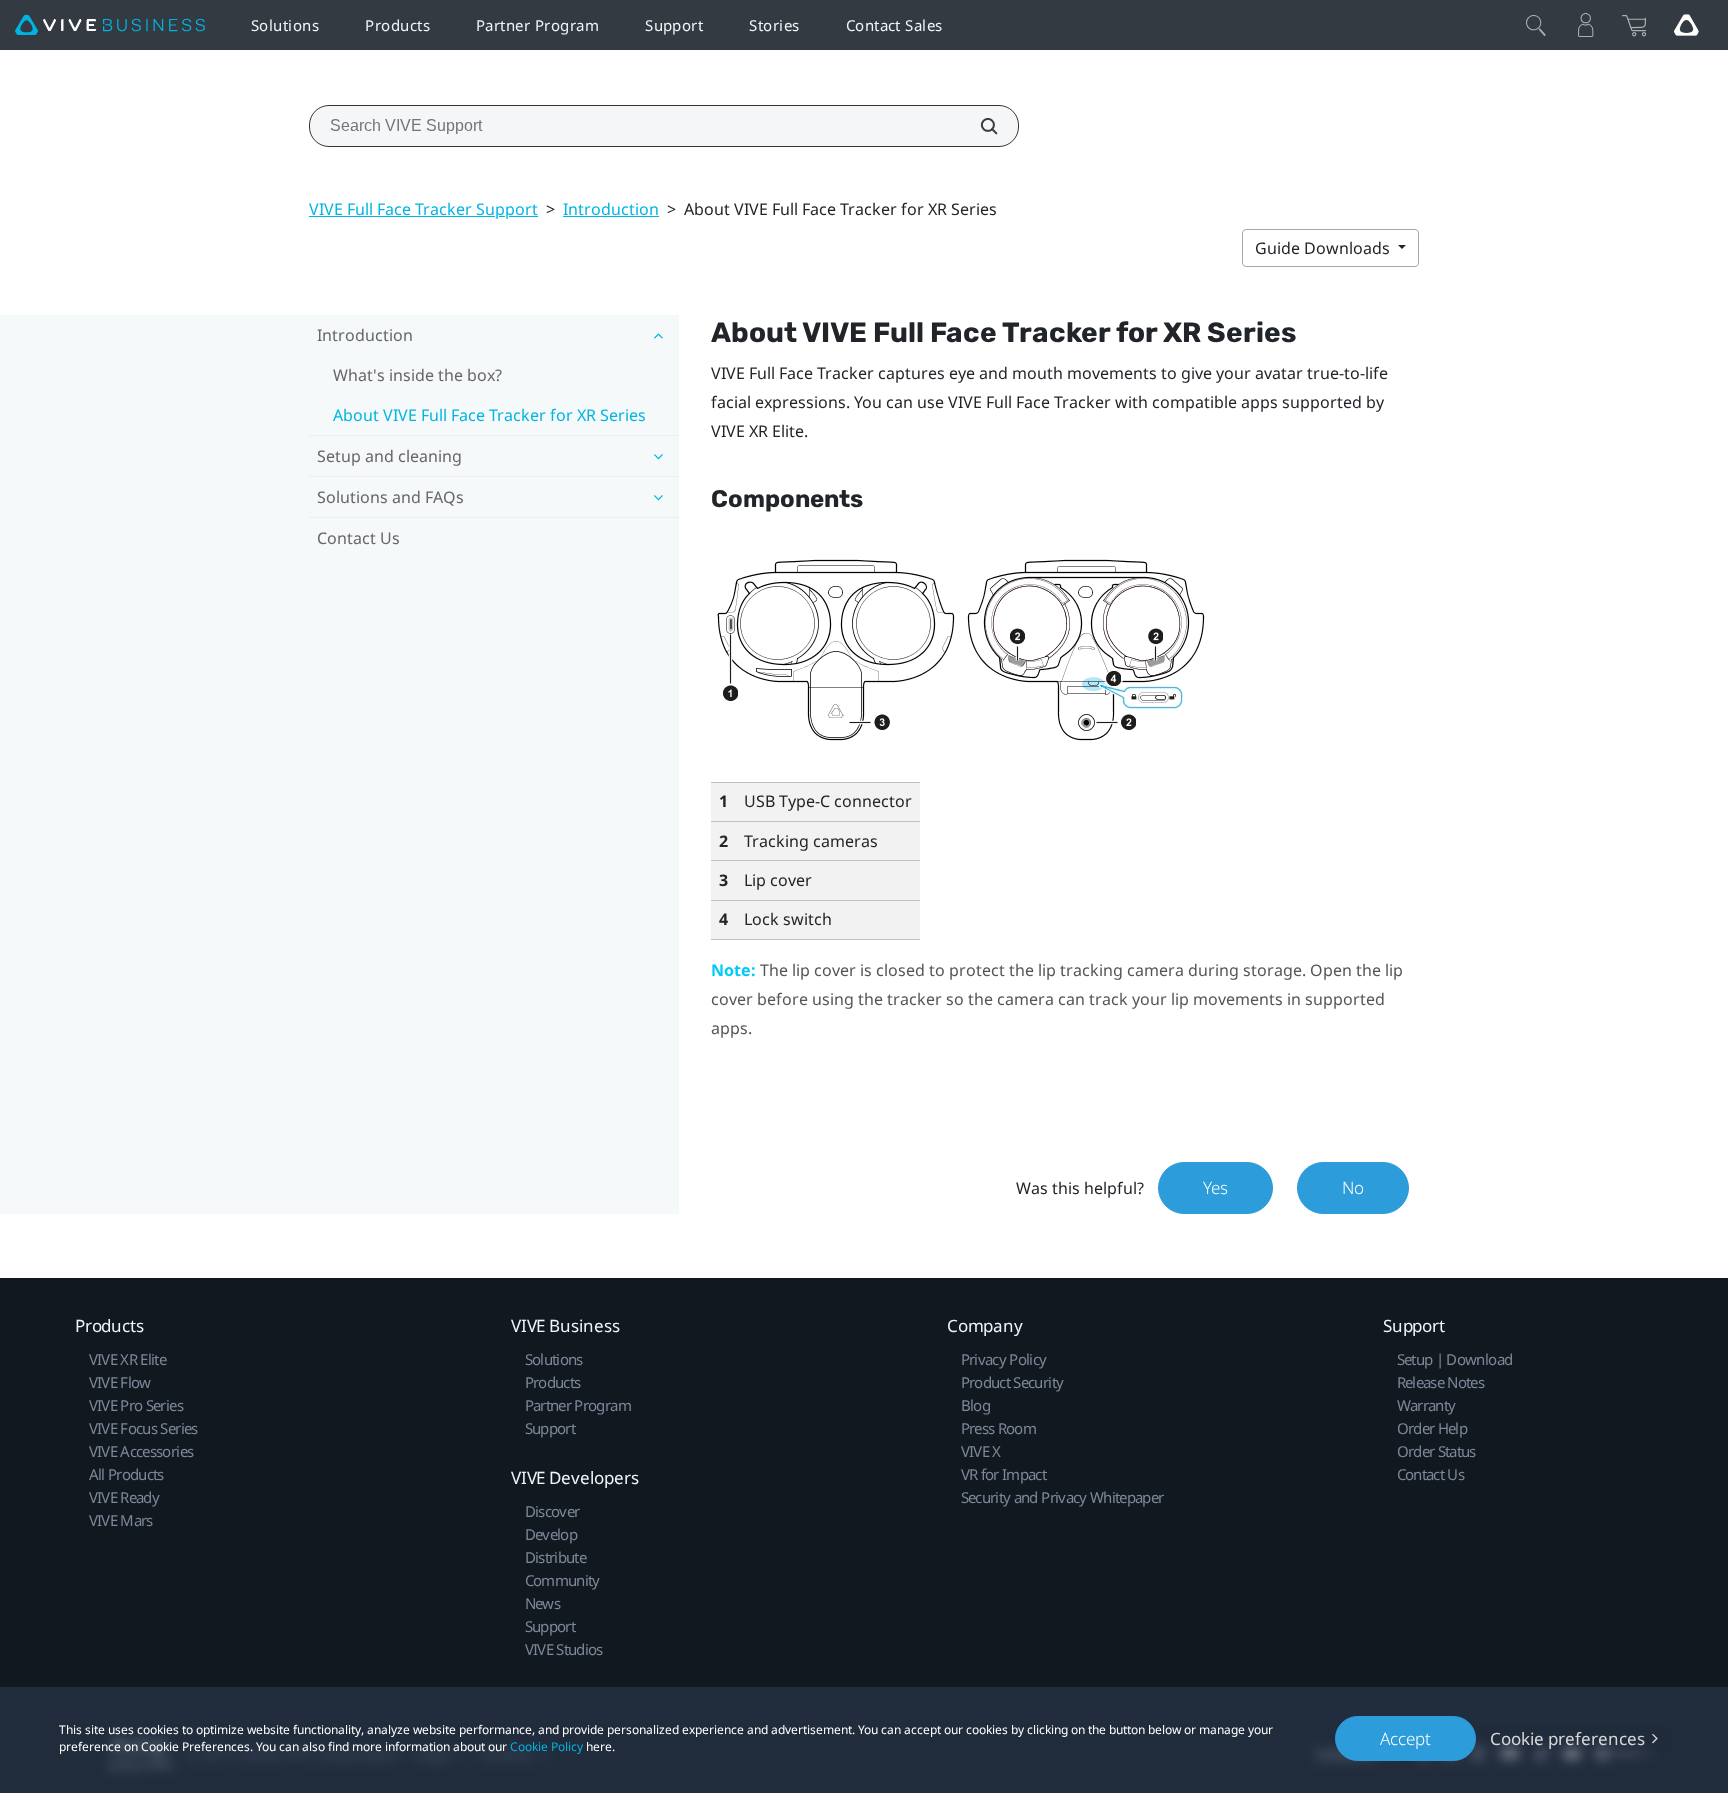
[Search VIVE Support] (978, 126)
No (1353, 1187)
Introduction (611, 209)
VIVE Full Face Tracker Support (423, 209)
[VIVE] (110, 25)
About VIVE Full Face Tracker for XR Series (489, 415)
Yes (1215, 1187)
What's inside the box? (417, 375)
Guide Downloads (1324, 248)
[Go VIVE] (1686, 25)
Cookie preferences (1567, 1738)
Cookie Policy (546, 1746)
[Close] (1536, 25)
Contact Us (358, 538)
